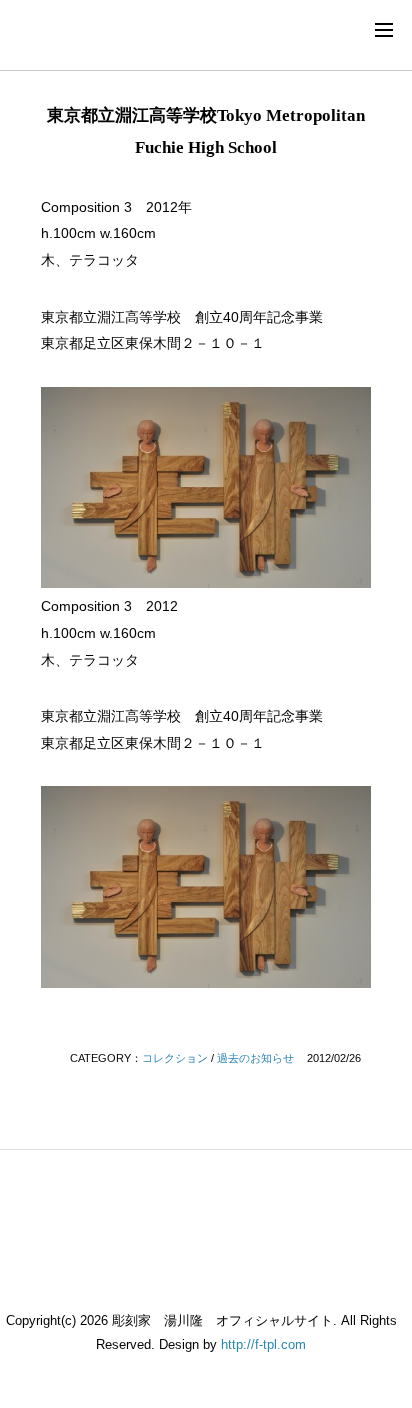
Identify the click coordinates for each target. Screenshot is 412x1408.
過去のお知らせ (255, 1058)
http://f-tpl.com (263, 1345)
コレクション (175, 1058)
